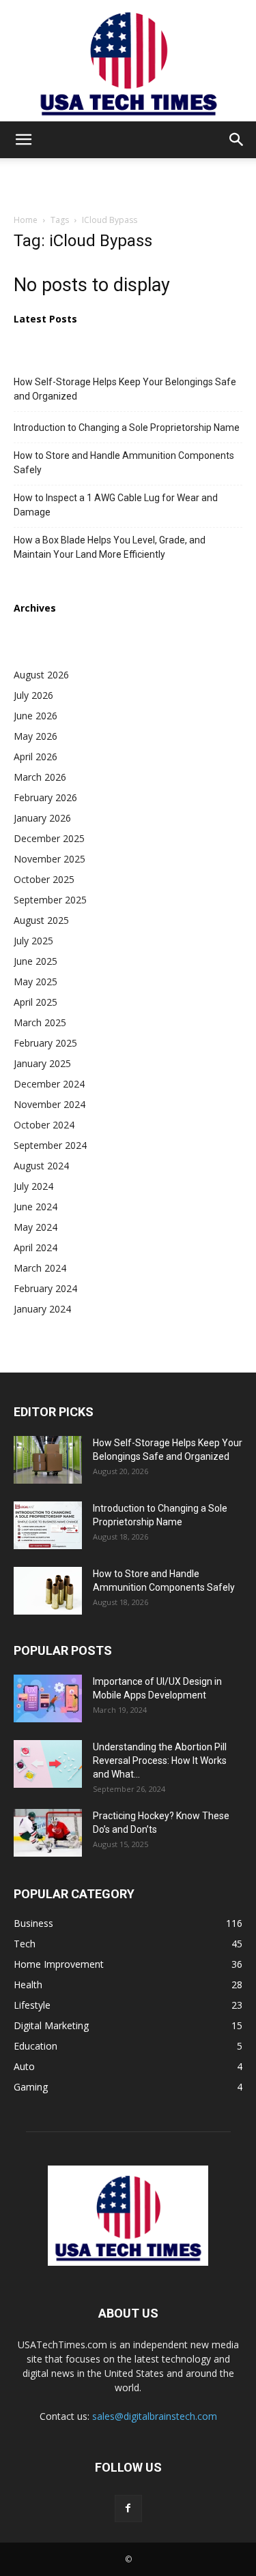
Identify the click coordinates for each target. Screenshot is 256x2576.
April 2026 (35, 757)
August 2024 (41, 1166)
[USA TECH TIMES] (128, 61)
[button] (23, 140)
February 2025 (45, 1043)
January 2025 (42, 1063)
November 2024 (49, 1104)
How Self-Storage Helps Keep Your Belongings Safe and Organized (125, 389)
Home (26, 220)
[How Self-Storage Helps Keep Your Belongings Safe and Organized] (48, 1460)
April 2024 (35, 1247)
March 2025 (40, 1022)
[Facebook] (128, 2508)
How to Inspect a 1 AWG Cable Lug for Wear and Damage (116, 505)
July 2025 (33, 941)
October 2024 (44, 1125)
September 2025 (50, 900)
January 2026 (42, 818)
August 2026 (41, 675)
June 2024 (35, 1207)
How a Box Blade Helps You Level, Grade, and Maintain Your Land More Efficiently (110, 547)
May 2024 (35, 1227)
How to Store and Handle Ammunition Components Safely (124, 463)
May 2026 (35, 736)
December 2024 (49, 1084)
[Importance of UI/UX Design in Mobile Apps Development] (48, 1698)
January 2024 (42, 1309)
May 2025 (35, 982)
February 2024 (45, 1288)
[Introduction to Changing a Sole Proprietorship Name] (48, 1525)
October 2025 (44, 879)
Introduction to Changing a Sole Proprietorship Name (127, 428)
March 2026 (40, 777)
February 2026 (45, 797)
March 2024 (40, 1268)
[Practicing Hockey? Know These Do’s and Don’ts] (48, 1833)
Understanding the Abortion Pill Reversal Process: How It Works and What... (160, 1761)
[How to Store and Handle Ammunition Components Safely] (48, 1591)
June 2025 (35, 961)
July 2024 (33, 1186)
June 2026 (35, 716)
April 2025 (35, 1002)
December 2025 (49, 838)
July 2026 (33, 695)
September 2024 (50, 1145)
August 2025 (41, 920)
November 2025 (49, 859)
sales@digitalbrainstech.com (155, 2416)
